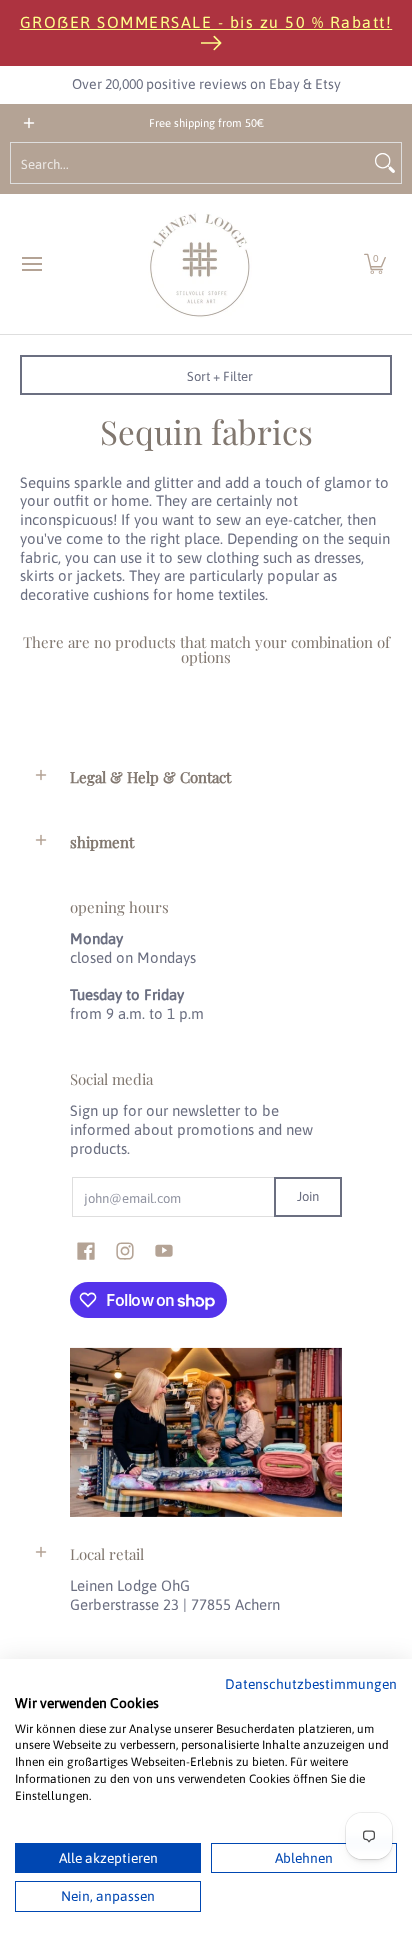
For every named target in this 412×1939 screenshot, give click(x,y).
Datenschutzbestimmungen (311, 1684)
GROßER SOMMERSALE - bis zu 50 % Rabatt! (206, 22)
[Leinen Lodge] (200, 264)
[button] (375, 264)
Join (308, 1196)
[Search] (385, 163)
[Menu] (31, 264)
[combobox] (190, 163)
